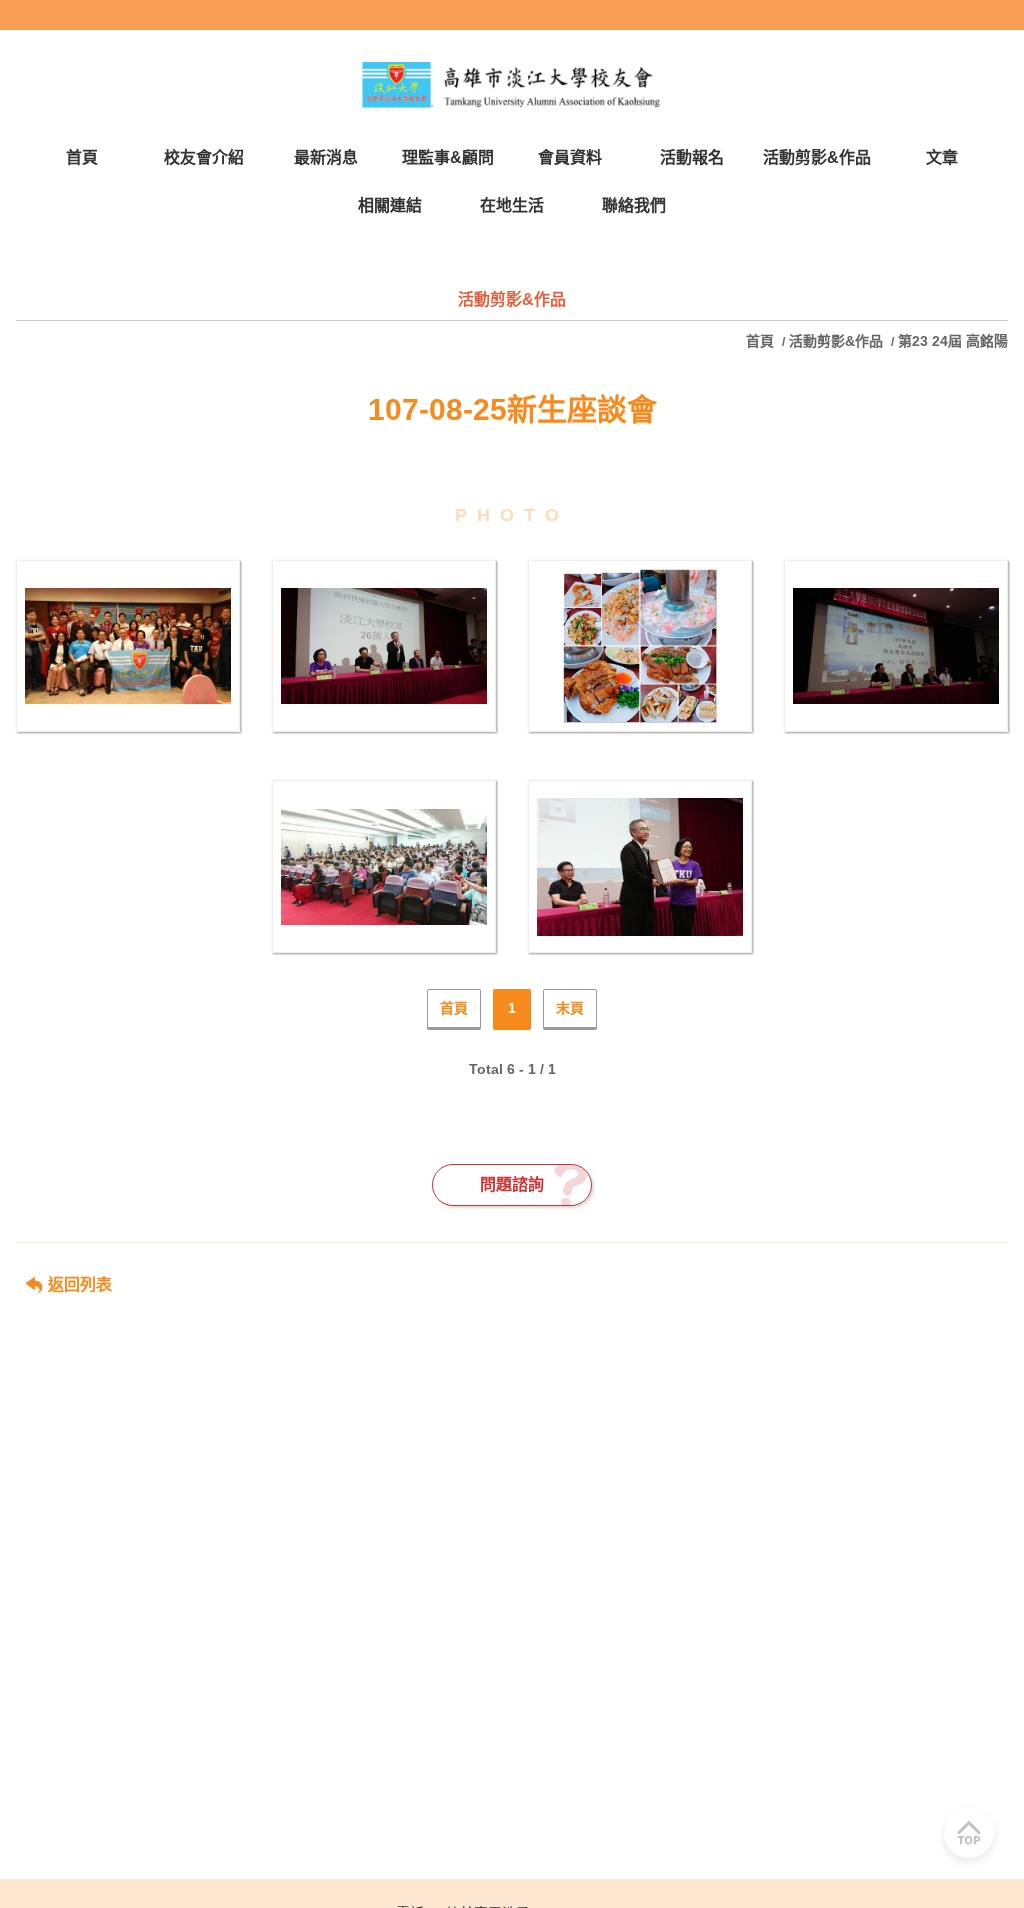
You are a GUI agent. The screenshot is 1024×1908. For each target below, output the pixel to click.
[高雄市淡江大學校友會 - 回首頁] (512, 85)
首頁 (762, 341)
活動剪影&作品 (836, 341)
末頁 (570, 1008)
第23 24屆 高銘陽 (953, 341)
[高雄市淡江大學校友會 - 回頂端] (969, 1833)
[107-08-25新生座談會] (128, 646)
